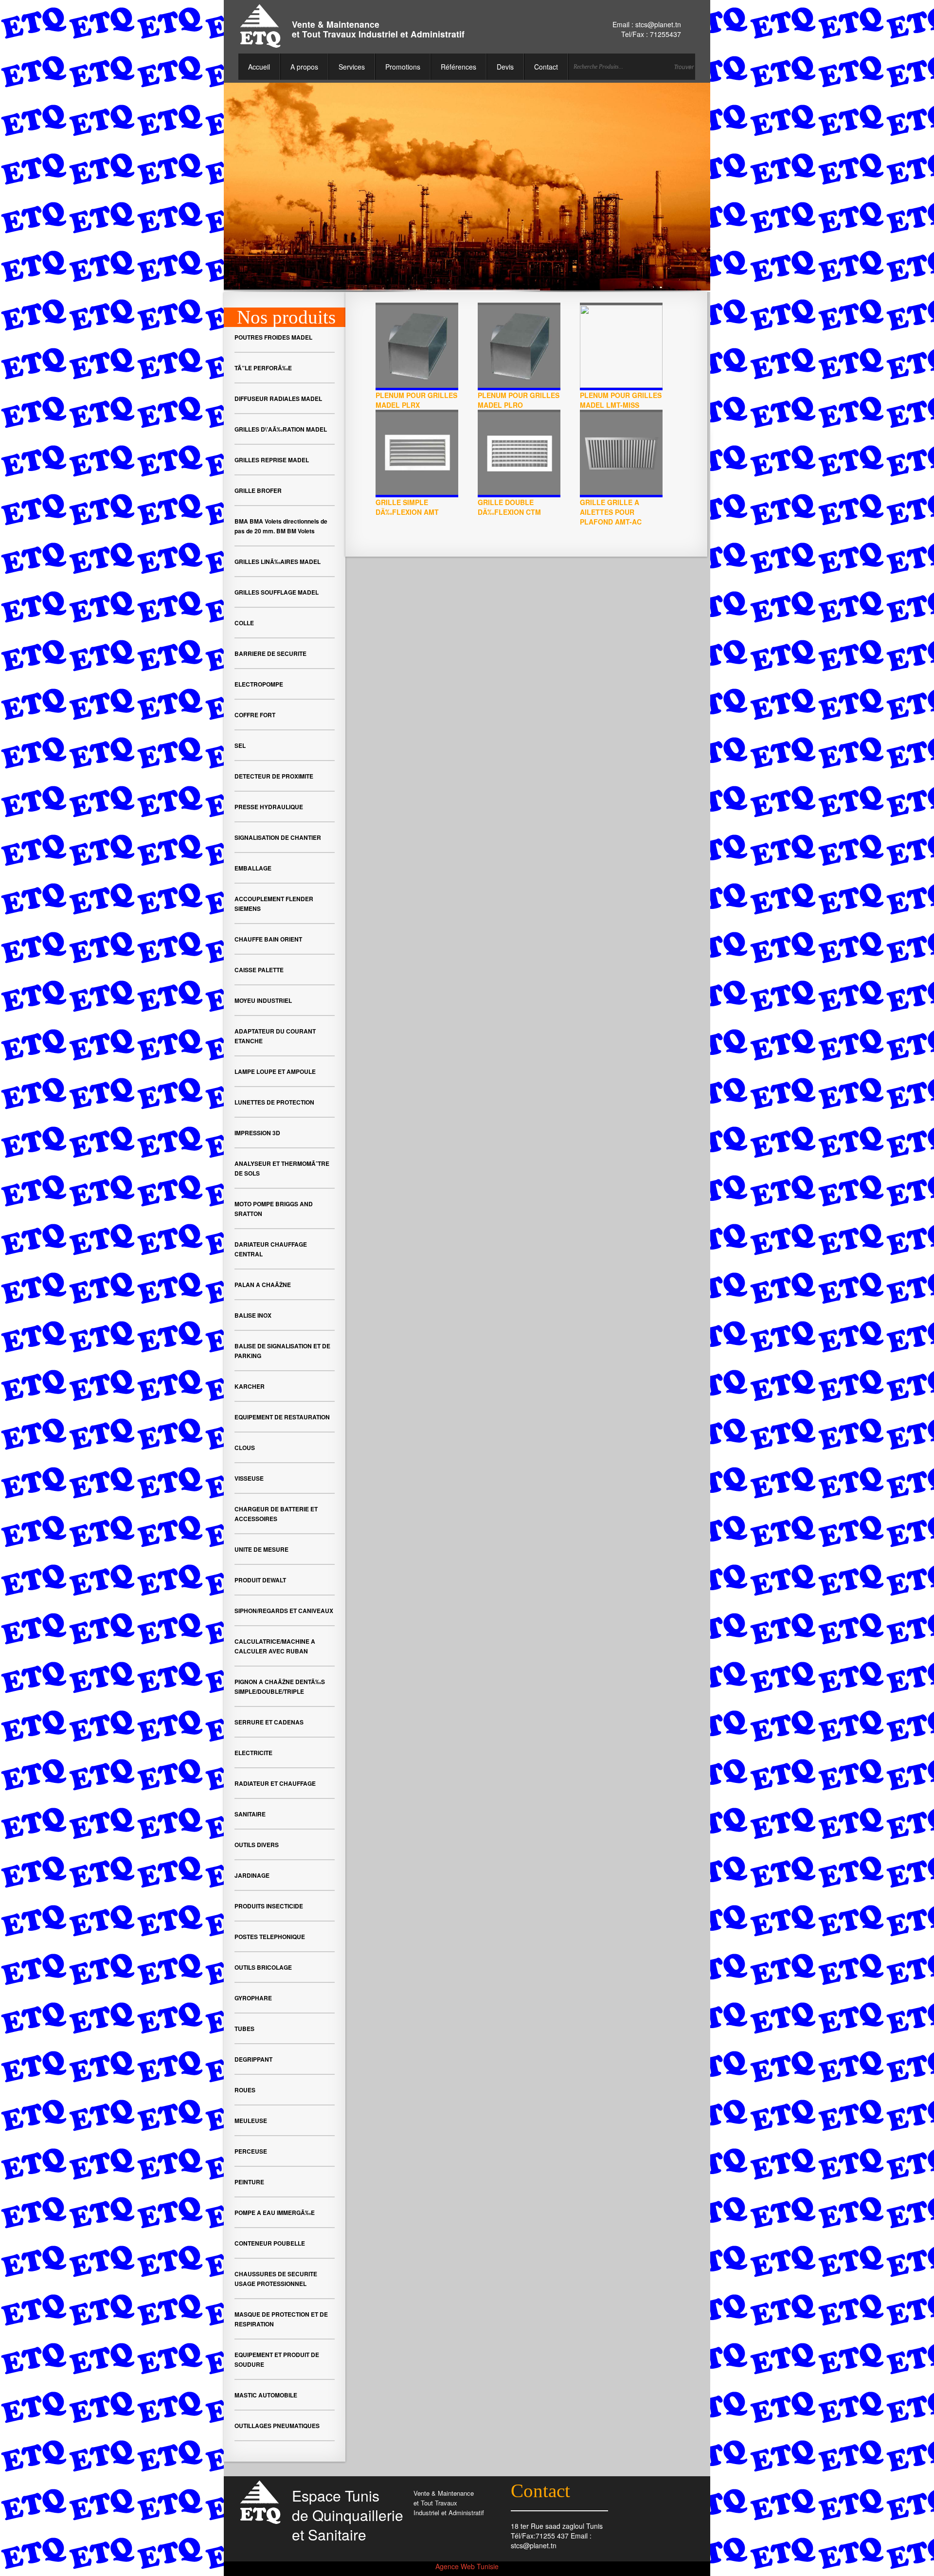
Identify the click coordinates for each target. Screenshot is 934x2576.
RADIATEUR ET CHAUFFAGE (275, 1783)
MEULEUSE (251, 2121)
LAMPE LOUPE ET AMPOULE (275, 1071)
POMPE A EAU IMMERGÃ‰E (275, 2213)
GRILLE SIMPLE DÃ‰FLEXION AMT (407, 507)
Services (352, 67)
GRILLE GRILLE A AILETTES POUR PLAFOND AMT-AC (611, 512)
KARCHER (250, 1386)
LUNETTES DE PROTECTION (274, 1102)
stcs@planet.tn (658, 24)
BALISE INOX (253, 1315)
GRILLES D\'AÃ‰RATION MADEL (281, 429)
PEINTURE (249, 2182)
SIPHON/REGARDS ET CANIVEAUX (284, 1611)
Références (458, 67)
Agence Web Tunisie (467, 2566)
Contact (546, 67)
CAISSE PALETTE (259, 970)
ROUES (245, 2090)
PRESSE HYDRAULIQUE (269, 807)
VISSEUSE (249, 1478)
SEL (240, 745)
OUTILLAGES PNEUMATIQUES (277, 2426)
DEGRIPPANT (253, 2059)
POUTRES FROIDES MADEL (273, 337)
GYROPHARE (253, 1998)
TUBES (244, 2029)
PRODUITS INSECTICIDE (269, 1906)
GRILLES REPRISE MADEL (272, 460)
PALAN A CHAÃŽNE (263, 1285)
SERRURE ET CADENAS (269, 1722)
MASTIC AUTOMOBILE (266, 2395)
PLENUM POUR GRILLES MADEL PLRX (416, 400)
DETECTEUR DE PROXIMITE (274, 776)
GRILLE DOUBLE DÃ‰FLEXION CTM (509, 507)
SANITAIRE (250, 1814)
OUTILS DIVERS (257, 1845)
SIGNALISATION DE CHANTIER (278, 837)
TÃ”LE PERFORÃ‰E (263, 368)
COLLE (244, 623)
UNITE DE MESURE (261, 1549)
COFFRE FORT (255, 715)
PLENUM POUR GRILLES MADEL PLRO (519, 400)
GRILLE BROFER (258, 490)
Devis (505, 67)
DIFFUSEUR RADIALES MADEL (278, 399)
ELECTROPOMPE (259, 684)
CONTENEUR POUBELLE (270, 2243)
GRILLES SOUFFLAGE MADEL (277, 592)
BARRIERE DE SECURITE (270, 653)
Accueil (259, 67)
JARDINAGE (252, 1875)
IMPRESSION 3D (257, 1133)
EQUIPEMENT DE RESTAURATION (282, 1417)
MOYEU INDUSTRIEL (263, 1000)
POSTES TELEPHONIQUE (270, 1937)
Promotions (403, 67)
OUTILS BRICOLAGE (263, 1967)
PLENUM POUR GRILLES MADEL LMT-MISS (621, 400)
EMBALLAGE (253, 868)
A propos (304, 67)
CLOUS (245, 1448)
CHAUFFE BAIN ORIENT (268, 939)
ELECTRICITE (253, 1753)
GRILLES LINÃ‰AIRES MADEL (278, 562)
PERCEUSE (251, 2151)
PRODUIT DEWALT (260, 1580)
